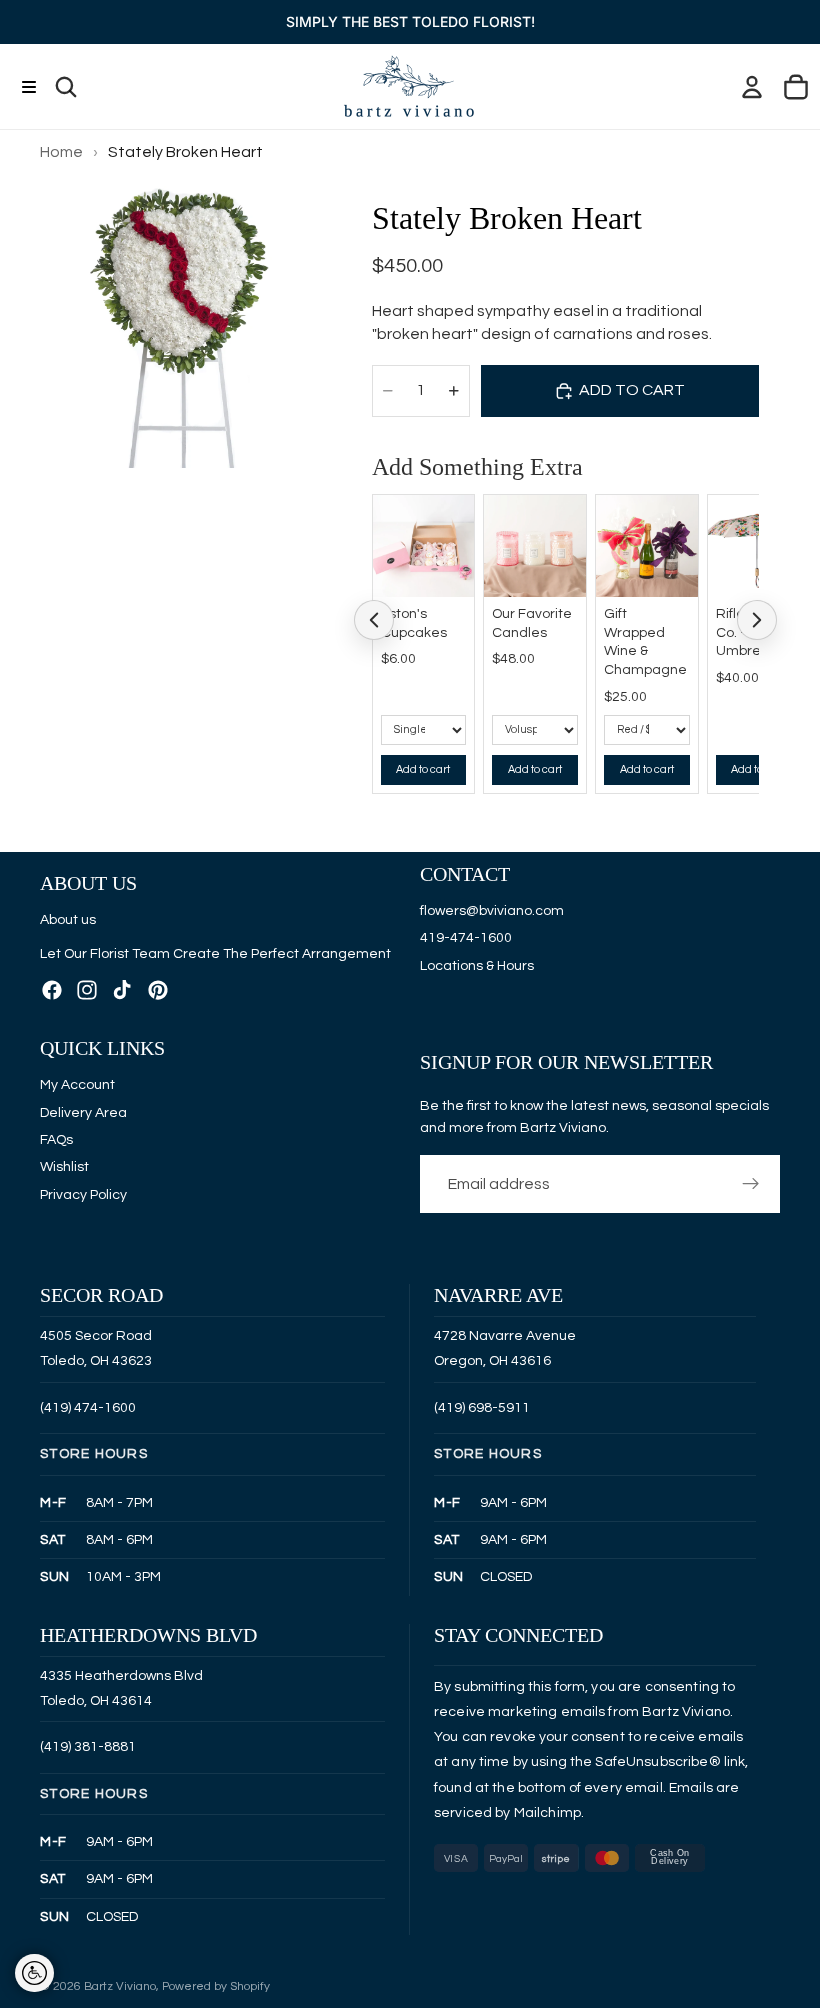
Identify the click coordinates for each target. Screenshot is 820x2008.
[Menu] (28, 86)
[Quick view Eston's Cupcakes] (454, 515)
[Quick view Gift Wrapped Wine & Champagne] (678, 515)
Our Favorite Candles (532, 623)
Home (61, 152)
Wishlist (64, 1167)
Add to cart (423, 769)
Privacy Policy (83, 1194)
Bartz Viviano (120, 1986)
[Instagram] (87, 989)
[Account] (752, 87)
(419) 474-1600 (88, 1408)
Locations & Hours (477, 965)
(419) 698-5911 (482, 1408)
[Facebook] (52, 989)
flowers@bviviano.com (492, 910)
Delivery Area (83, 1112)
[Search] (66, 87)
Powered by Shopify (216, 1986)
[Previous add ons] (374, 620)
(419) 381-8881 (88, 1747)
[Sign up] (751, 1184)
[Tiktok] (122, 989)
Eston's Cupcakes (414, 623)
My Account (77, 1085)
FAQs (56, 1140)
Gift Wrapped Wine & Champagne (645, 642)
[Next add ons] (757, 620)
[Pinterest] (158, 989)
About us (68, 920)
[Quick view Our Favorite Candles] (566, 515)
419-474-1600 (466, 938)
